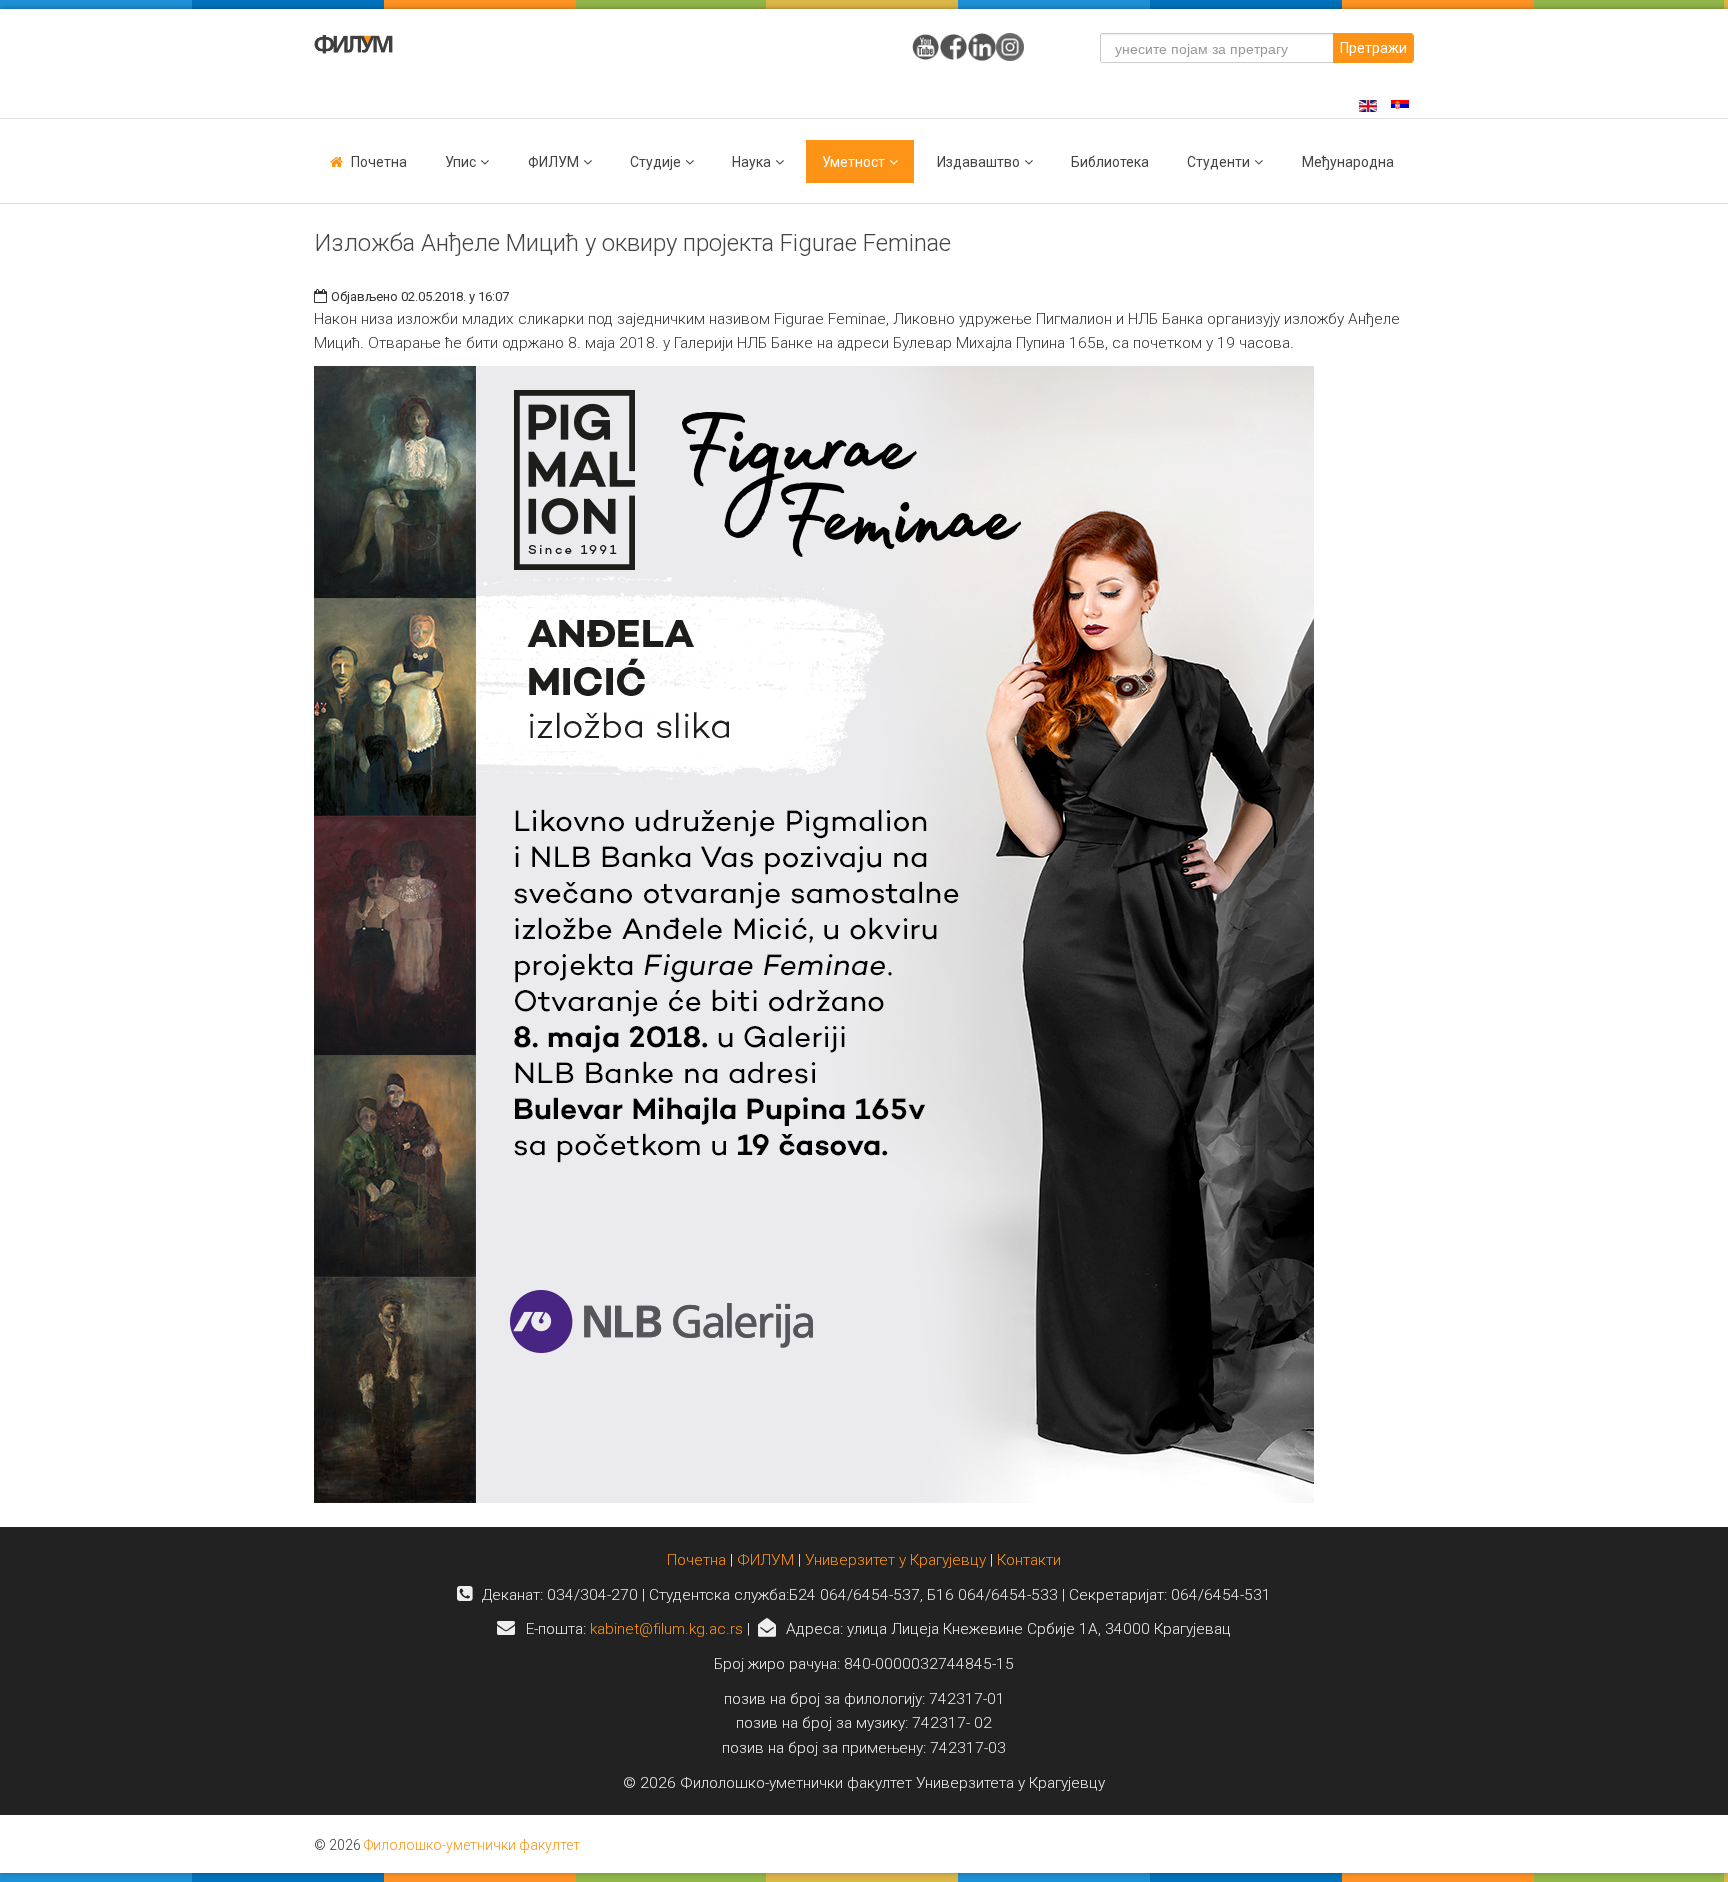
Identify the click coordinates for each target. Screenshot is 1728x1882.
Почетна (379, 162)
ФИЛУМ (765, 1560)
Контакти (1029, 1560)
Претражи (1373, 48)
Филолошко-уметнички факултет (472, 1845)
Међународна (1348, 162)
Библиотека (1110, 162)
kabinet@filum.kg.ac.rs (666, 1629)
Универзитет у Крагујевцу (895, 1560)
